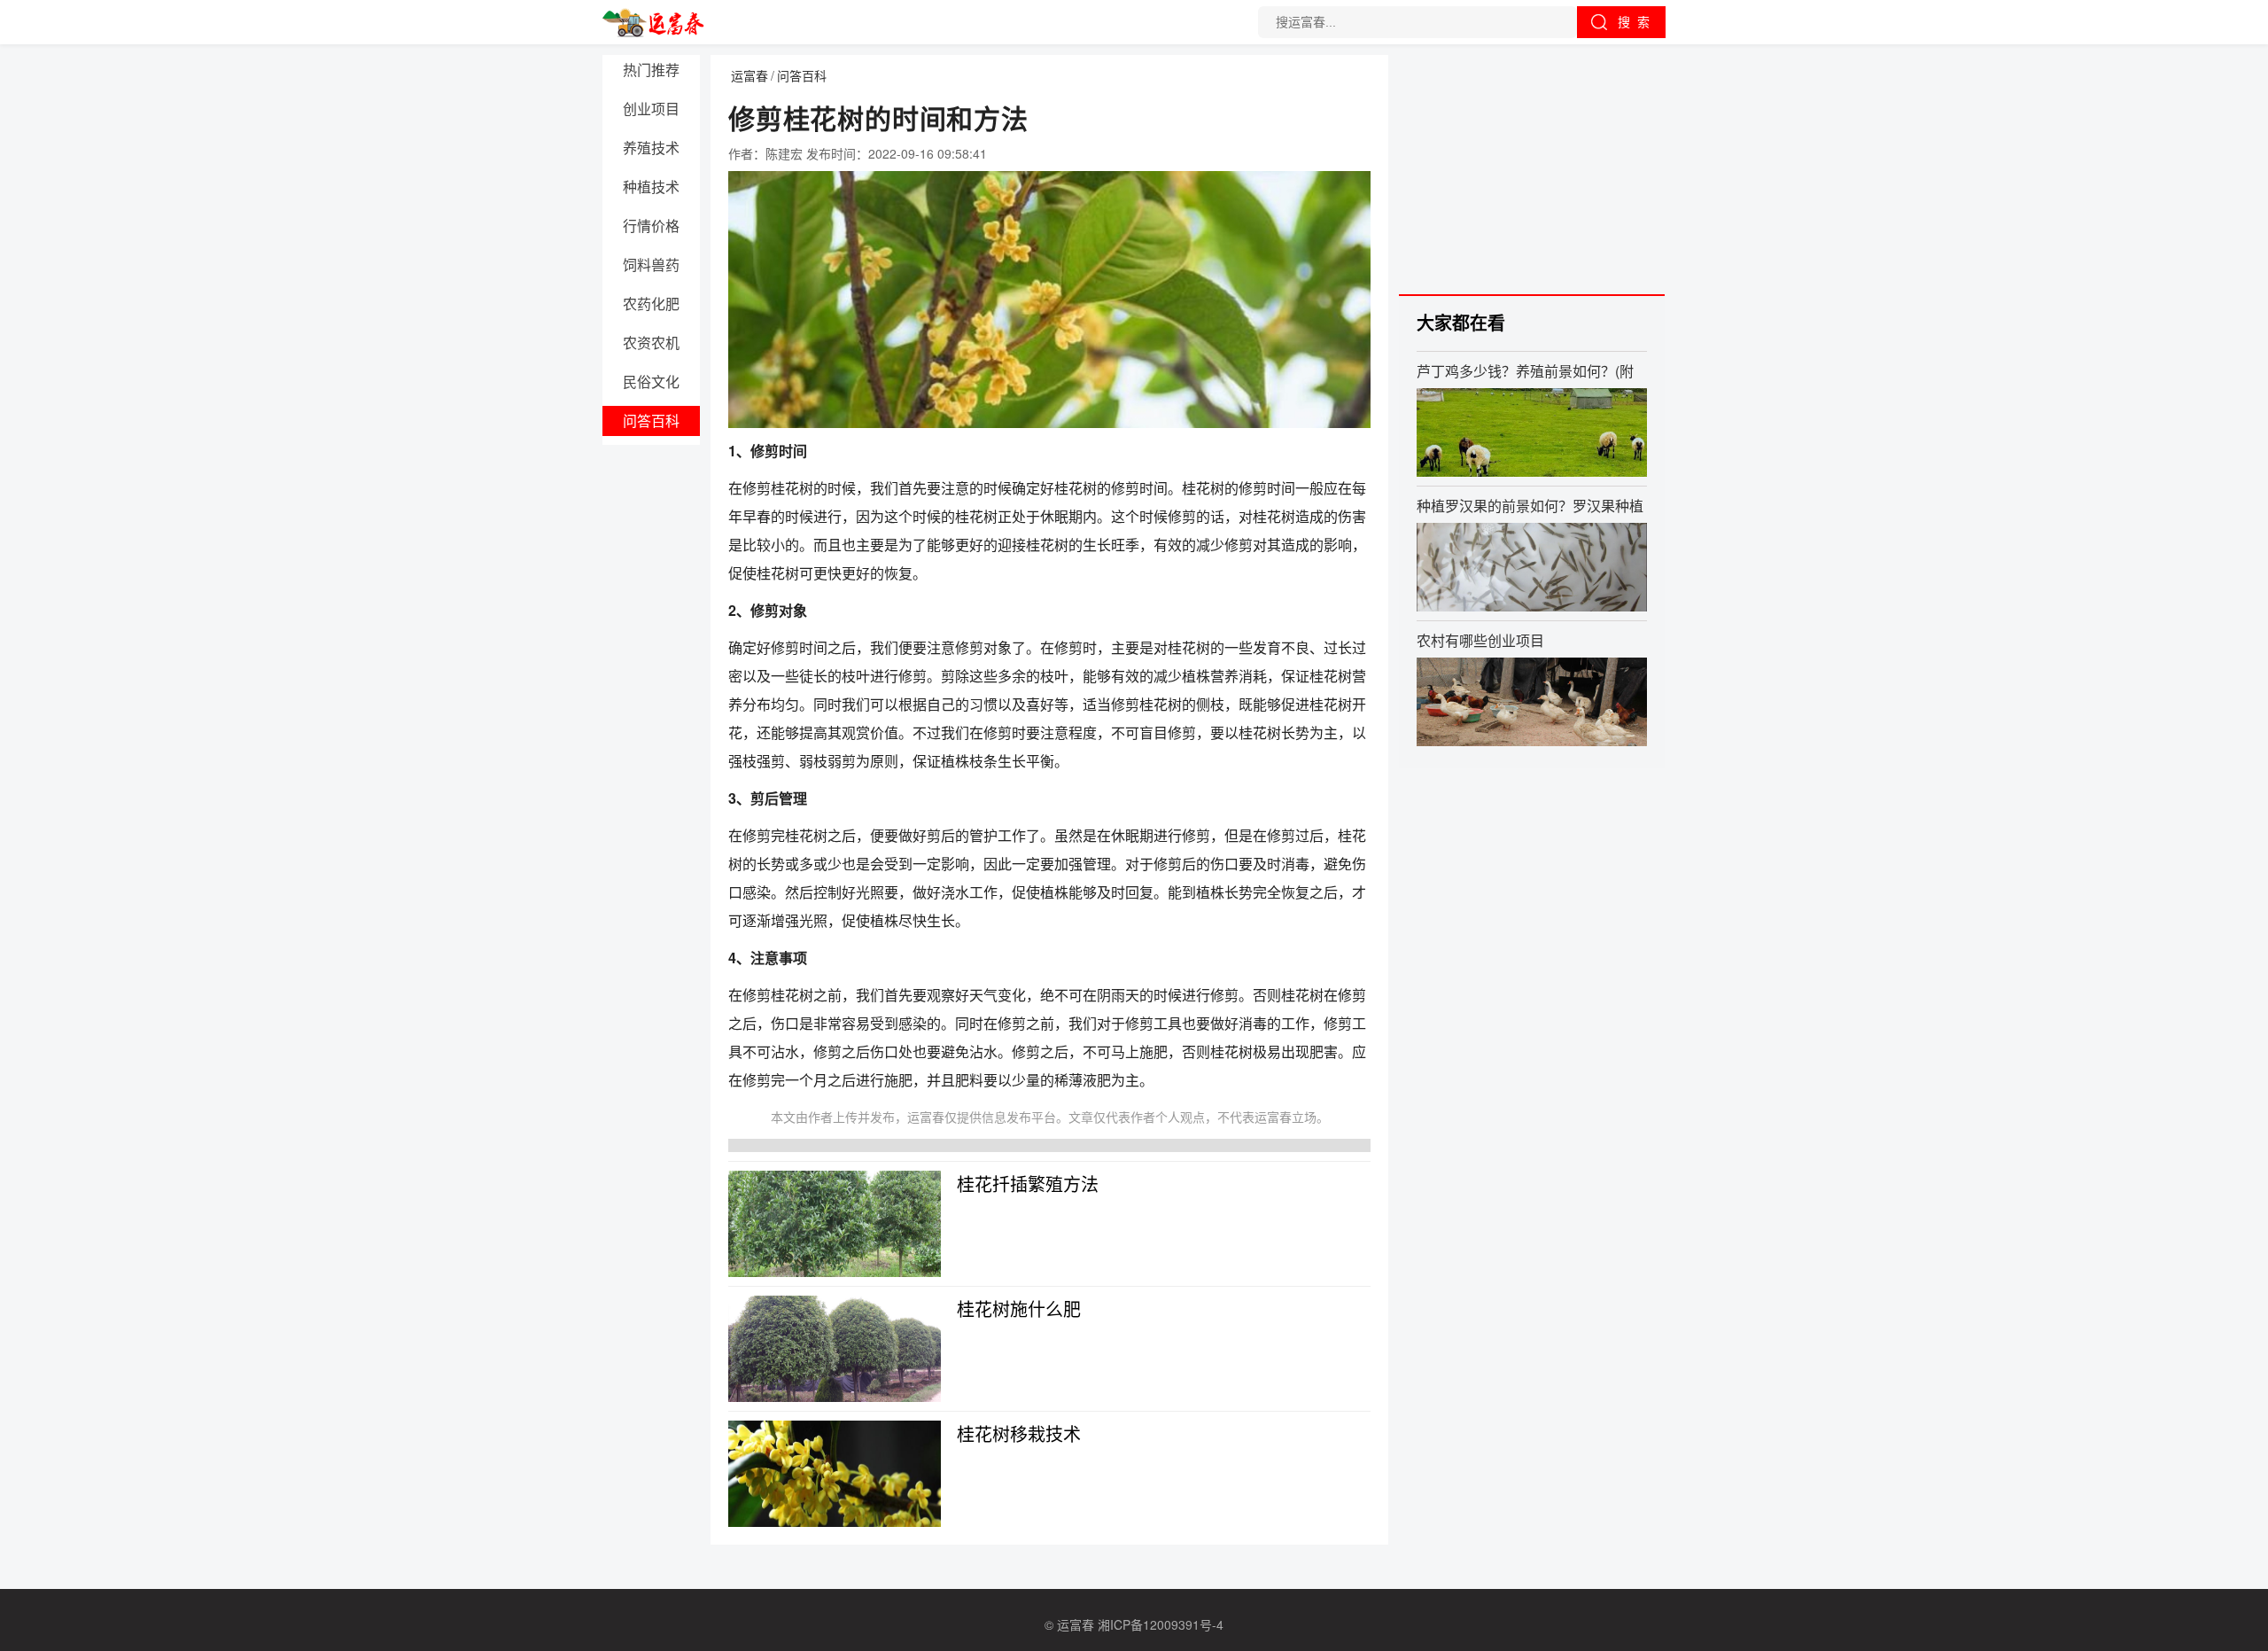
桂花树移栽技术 (1019, 1433)
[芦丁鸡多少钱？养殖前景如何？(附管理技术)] (1532, 432)
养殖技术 (651, 148)
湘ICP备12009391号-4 (1161, 1624)
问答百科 (651, 421)
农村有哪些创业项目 (1480, 640)
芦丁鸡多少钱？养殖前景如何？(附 (1525, 370)
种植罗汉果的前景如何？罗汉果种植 (1530, 505)
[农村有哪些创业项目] (1532, 702)
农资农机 (651, 343)
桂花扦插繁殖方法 (1028, 1184)
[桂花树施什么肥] (835, 1349)
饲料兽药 (651, 265)
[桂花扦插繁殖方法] (835, 1224)
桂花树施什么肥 (1019, 1308)
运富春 (750, 75)
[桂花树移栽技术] (835, 1474)
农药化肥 (651, 304)
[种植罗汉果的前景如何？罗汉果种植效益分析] (1532, 567)
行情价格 (651, 226)
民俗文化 (651, 382)
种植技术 (651, 187)
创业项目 (651, 109)
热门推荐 (651, 70)
